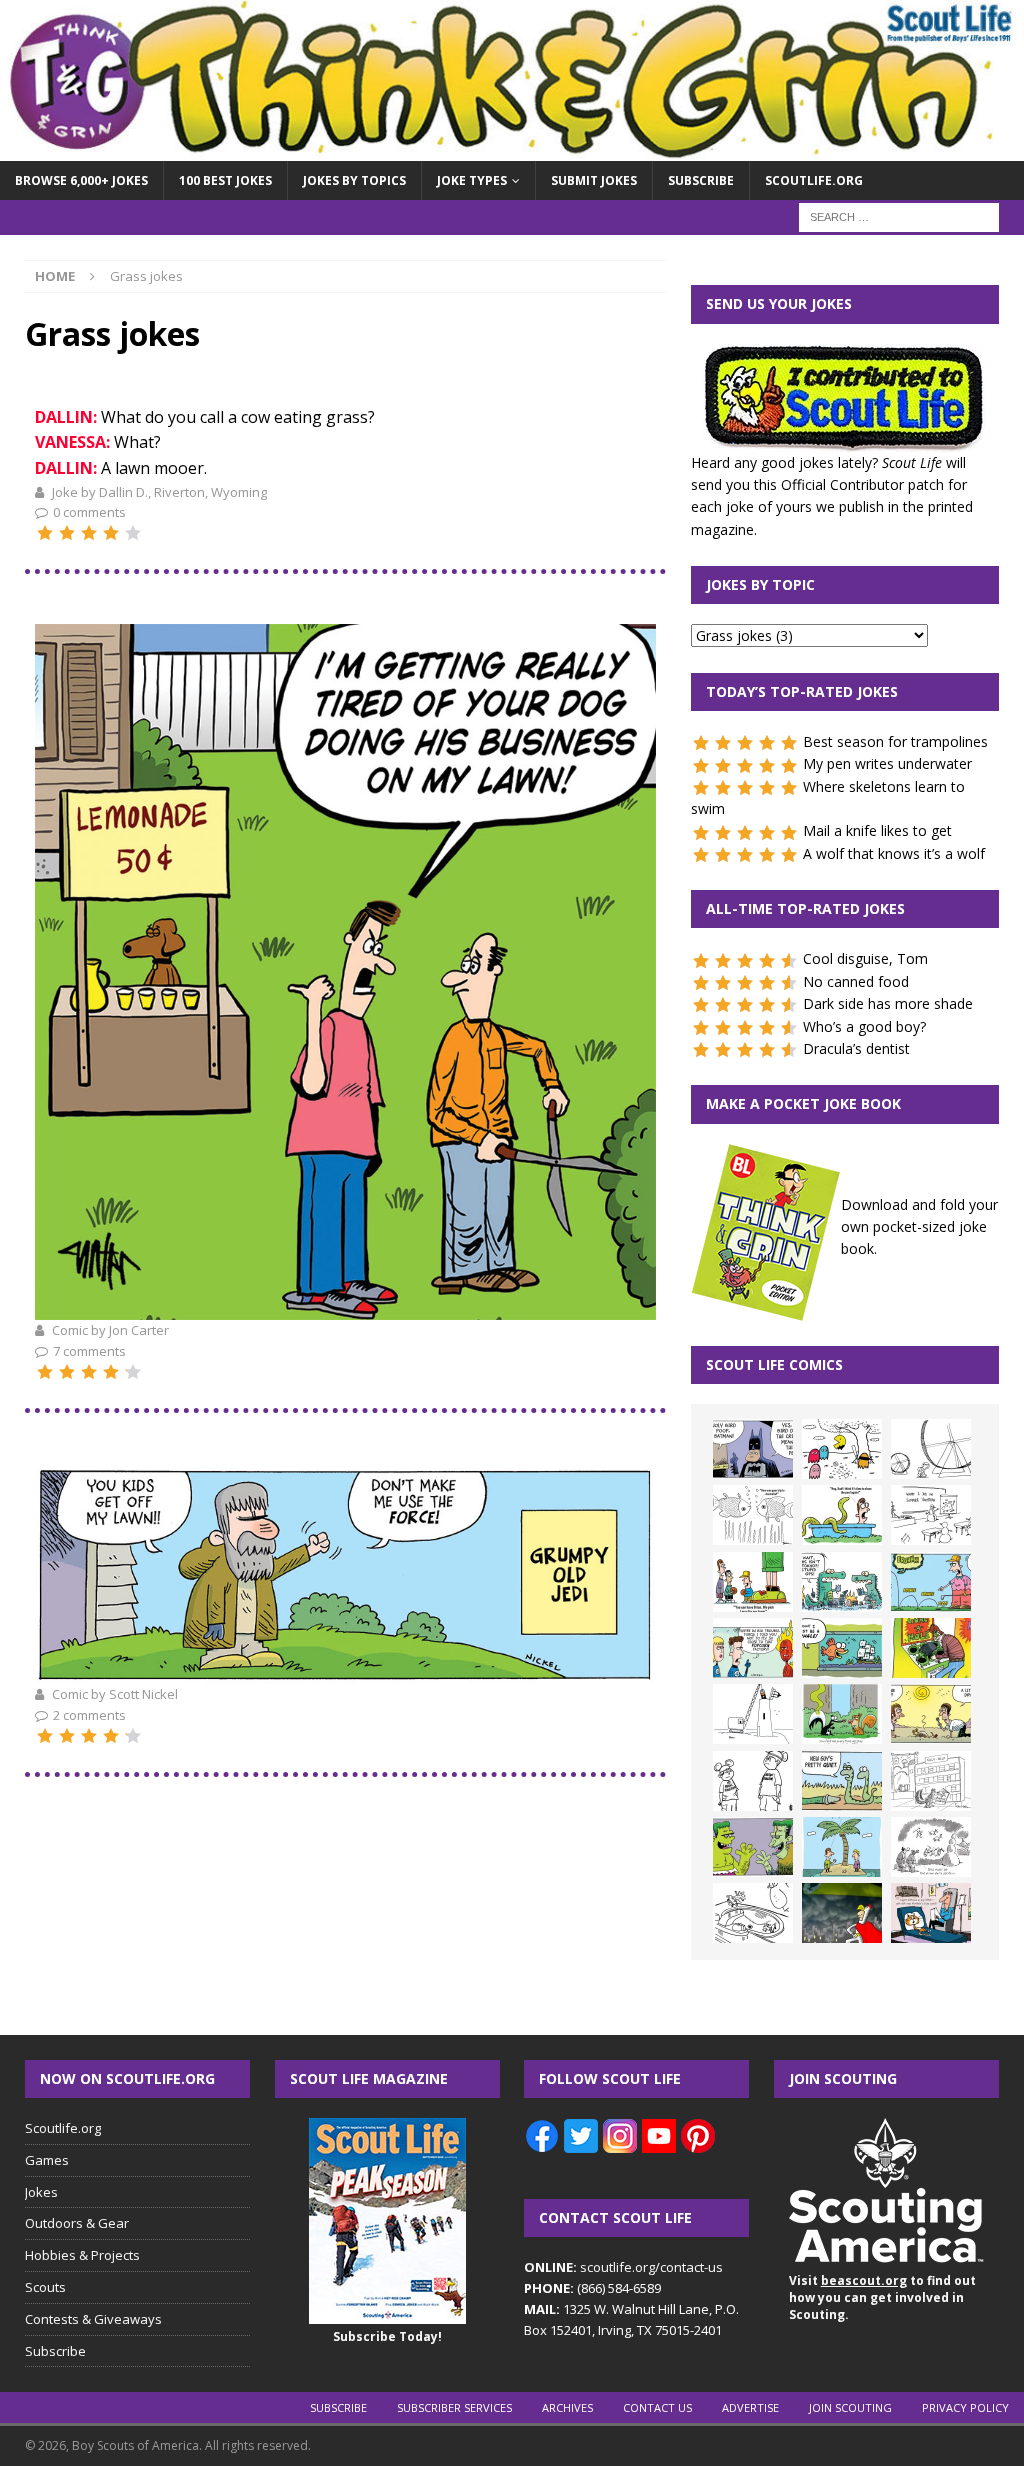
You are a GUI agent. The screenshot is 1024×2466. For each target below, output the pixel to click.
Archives (567, 2407)
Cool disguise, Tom (865, 958)
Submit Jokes (594, 180)
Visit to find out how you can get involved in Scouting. (882, 2297)
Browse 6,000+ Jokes (81, 180)
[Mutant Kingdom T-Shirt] (753, 1781)
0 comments (89, 512)
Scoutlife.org (814, 180)
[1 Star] (45, 533)
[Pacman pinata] (842, 1449)
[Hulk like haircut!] (753, 1847)
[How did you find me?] (842, 1714)
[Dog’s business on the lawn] (345, 1307)
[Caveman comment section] (931, 1847)
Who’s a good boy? (864, 1026)
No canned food (856, 981)
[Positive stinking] (931, 1781)
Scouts (45, 2287)
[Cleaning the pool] (842, 1515)
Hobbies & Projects (82, 2255)
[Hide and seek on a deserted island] (842, 1847)
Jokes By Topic (760, 584)
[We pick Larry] (753, 1582)
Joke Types (472, 180)
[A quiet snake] (842, 1781)
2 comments (89, 1715)
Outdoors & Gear (77, 2223)
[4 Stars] (111, 533)
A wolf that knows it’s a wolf (894, 853)
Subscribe (701, 180)
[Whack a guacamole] (931, 1648)
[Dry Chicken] (931, 1714)
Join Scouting (850, 2407)
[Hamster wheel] (931, 1449)
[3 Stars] (89, 533)
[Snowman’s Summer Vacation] (931, 1515)
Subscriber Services (454, 2407)
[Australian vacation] (753, 1515)
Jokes (41, 2192)
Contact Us (657, 2407)
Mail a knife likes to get (877, 830)
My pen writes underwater (887, 763)
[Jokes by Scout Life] (512, 149)
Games (47, 2160)
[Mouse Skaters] (753, 1913)
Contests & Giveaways (93, 2319)
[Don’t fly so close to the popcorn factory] (753, 1648)
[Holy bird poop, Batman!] (753, 1449)
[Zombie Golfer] (931, 1582)
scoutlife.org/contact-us (623, 2267)
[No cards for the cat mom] (931, 1913)
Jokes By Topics (354, 180)
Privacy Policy (965, 2407)
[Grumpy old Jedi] (345, 1671)
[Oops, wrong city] (842, 1582)
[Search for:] (899, 216)
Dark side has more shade (888, 1003)
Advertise (750, 2407)
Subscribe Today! (387, 2336)
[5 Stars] (133, 533)
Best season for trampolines (895, 741)
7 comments (89, 1351)
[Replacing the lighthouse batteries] (753, 1714)
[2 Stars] (67, 533)
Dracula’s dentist (856, 1048)
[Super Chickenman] (842, 1913)
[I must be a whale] (842, 1648)
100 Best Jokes (225, 180)
